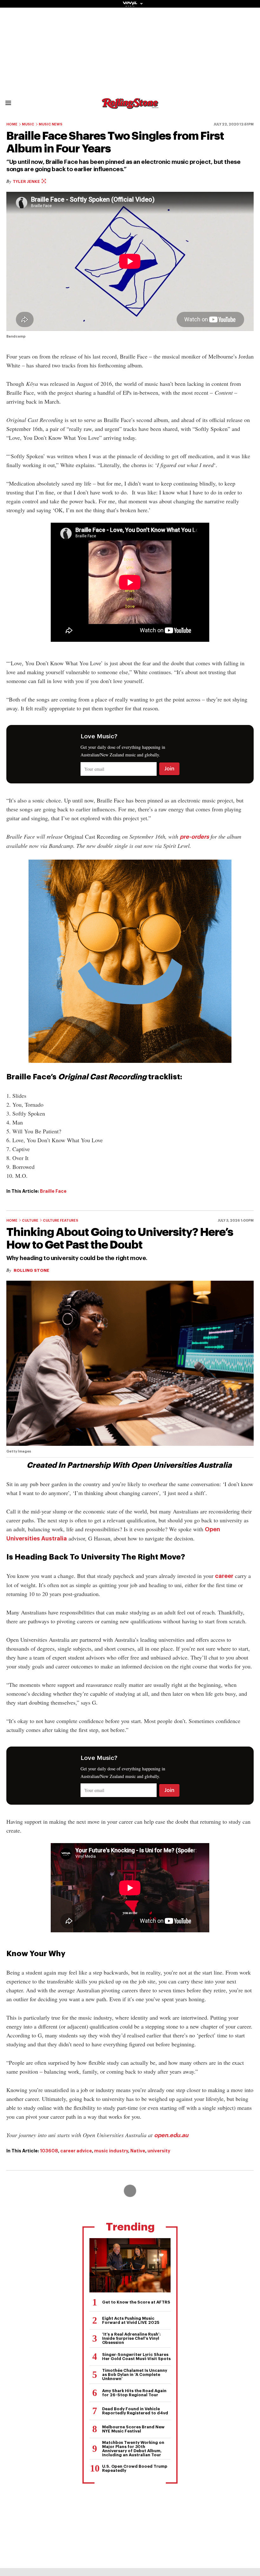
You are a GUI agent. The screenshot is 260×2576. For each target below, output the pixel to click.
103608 (49, 2151)
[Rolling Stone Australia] (130, 106)
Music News (51, 124)
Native (138, 2151)
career (224, 1576)
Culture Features (61, 1221)
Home (12, 124)
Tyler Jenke (27, 181)
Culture (30, 1221)
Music (28, 124)
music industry (111, 2151)
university (159, 2151)
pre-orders (194, 837)
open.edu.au (171, 2135)
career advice (76, 2151)
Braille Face (53, 1191)
